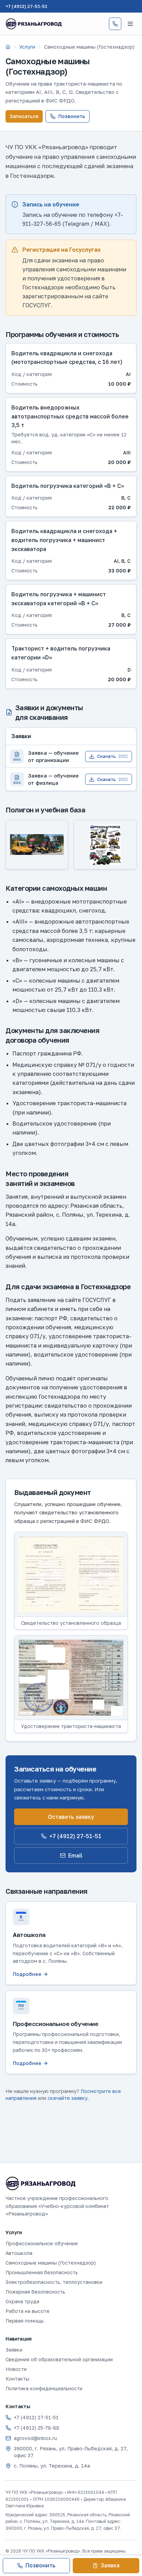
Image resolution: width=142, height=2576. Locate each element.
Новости (16, 2369)
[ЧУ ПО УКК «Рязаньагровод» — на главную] (34, 24)
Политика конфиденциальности (44, 2388)
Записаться (24, 116)
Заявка (110, 2565)
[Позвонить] (115, 24)
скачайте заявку (68, 2098)
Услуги (27, 47)
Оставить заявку (71, 1817)
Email (75, 1855)
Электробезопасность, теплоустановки (54, 2282)
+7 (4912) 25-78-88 (37, 2428)
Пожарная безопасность (35, 2292)
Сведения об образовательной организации (59, 2359)
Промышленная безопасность (42, 2272)
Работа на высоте (28, 2311)
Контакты (17, 2379)
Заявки (14, 2350)
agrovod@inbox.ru (35, 2438)
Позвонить (72, 116)
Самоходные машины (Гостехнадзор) (51, 2263)
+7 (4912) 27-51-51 (26, 6)
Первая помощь (25, 2321)
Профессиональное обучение (42, 2243)
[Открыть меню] (130, 24)
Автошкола (19, 2253)
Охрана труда (22, 2301)
